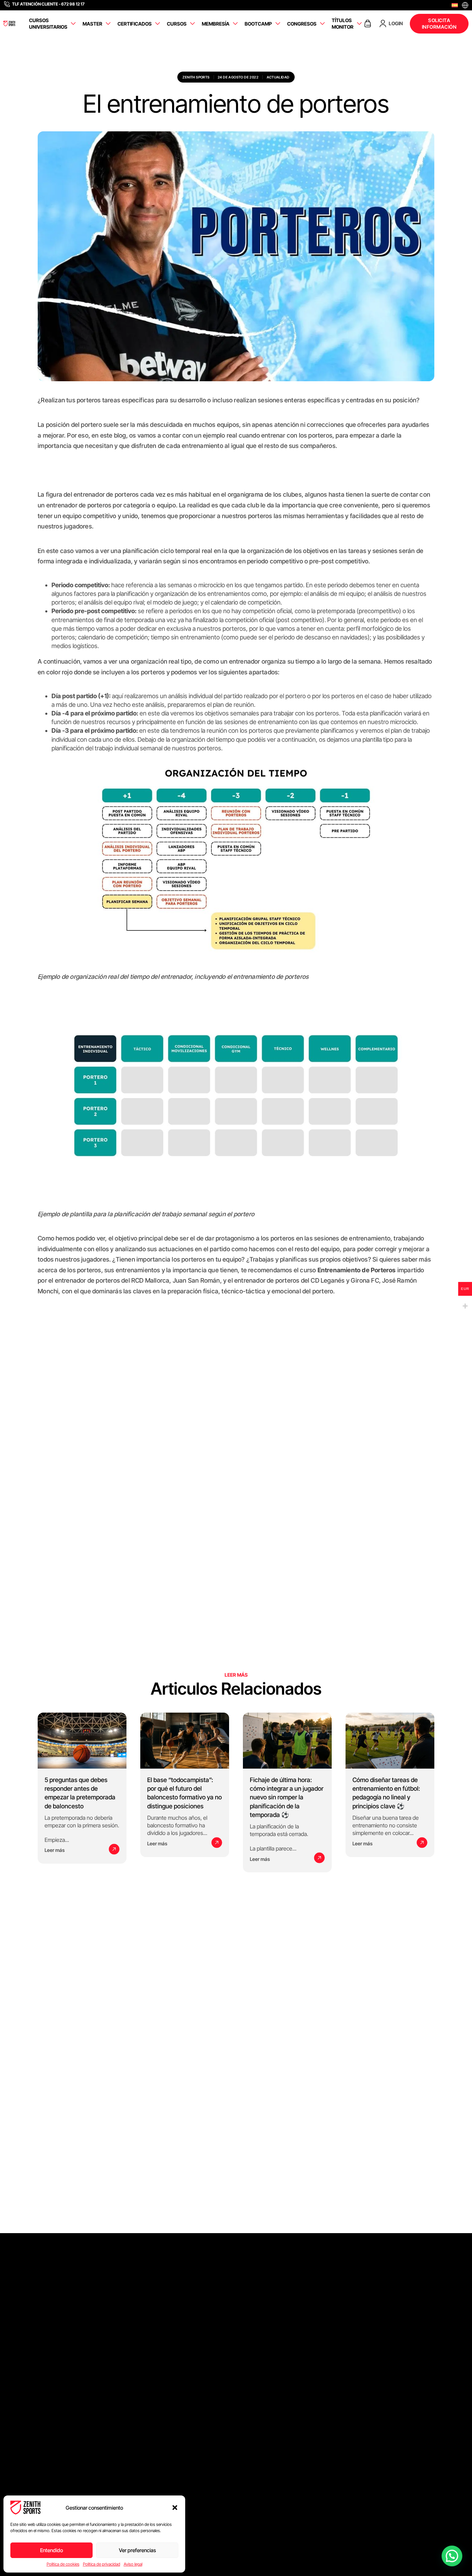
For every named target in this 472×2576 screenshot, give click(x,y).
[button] (175, 2508)
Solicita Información (439, 24)
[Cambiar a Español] (455, 5)
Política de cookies (63, 2564)
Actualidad (278, 77)
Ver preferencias (137, 2550)
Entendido (51, 2550)
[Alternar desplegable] (73, 24)
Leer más (55, 1850)
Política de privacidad (102, 2564)
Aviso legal (133, 2564)
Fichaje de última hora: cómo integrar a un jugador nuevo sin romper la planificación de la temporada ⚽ (287, 1797)
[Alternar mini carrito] (368, 24)
